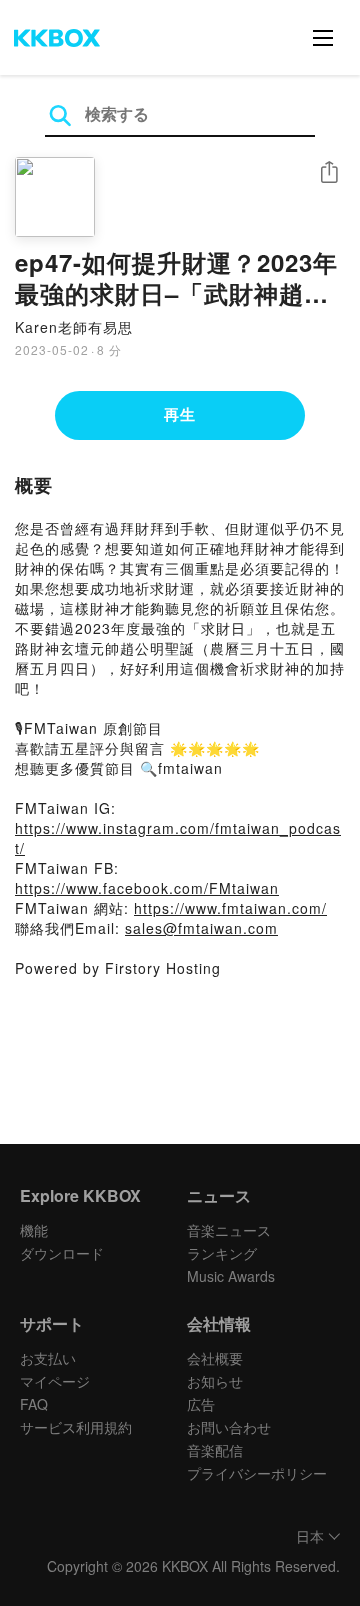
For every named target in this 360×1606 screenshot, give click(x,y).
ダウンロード (62, 1253)
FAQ (34, 1404)
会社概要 (215, 1358)
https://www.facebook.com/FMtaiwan (147, 888)
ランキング (222, 1253)
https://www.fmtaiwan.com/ (230, 908)
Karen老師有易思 (74, 327)
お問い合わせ (229, 1427)
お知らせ (215, 1381)
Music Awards (231, 1276)
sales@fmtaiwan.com (201, 928)
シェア (329, 172)
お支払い (48, 1358)
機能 (34, 1230)
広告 (201, 1404)
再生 (180, 414)
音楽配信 (215, 1450)
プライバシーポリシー (257, 1473)
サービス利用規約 (76, 1427)
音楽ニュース (229, 1230)
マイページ (55, 1381)
